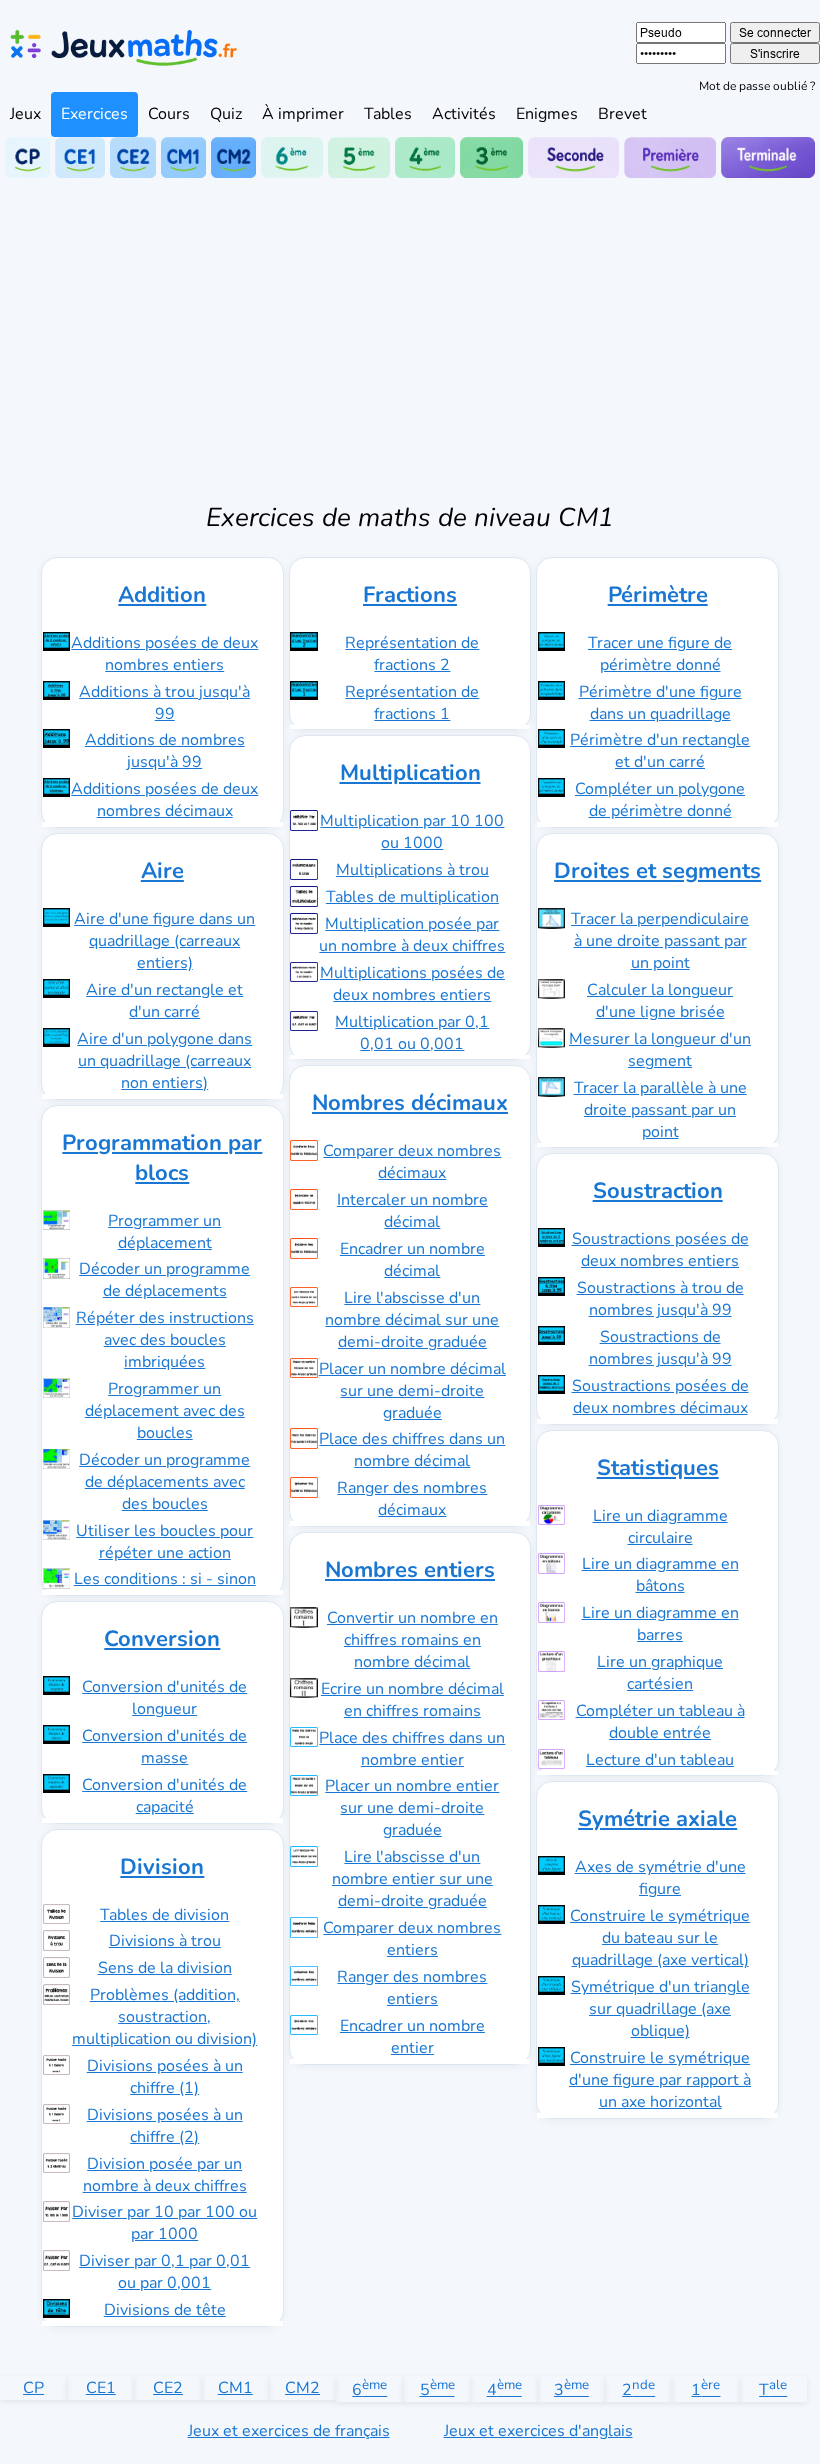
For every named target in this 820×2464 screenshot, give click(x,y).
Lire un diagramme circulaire (660, 1527)
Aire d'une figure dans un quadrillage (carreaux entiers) (164, 941)
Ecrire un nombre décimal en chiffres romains (412, 1700)
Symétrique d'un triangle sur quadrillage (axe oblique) (660, 2009)
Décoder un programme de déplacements (164, 1280)
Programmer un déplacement (164, 1232)
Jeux (25, 114)
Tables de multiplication (412, 897)
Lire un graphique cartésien (660, 1673)
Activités (464, 114)
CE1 (101, 2388)
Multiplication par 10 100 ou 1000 (412, 832)
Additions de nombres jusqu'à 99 (165, 751)
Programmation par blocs (162, 1158)
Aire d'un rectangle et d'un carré (164, 1001)
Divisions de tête (165, 2310)
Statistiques (658, 1468)
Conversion (162, 1639)
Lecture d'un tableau (660, 1760)
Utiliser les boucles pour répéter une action (164, 1542)
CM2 (302, 2388)
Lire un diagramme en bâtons (660, 1575)
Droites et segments (657, 871)
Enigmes (547, 114)
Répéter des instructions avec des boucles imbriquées (165, 1340)
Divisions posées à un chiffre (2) (165, 2126)
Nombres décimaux (410, 1103)
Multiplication (410, 773)
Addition (162, 595)
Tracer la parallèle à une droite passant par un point (660, 1110)
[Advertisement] (410, 328)
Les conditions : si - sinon (165, 1579)
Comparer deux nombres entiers (412, 1939)
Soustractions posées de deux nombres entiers (660, 1250)
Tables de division (164, 1915)
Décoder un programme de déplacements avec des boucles (164, 1482)
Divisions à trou (165, 1941)
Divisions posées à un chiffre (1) (165, 2077)
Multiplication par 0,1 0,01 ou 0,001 (412, 1033)
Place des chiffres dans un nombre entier (412, 1749)
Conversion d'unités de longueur (164, 1698)
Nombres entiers (410, 1570)
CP (33, 2388)
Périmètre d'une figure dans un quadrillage (660, 703)
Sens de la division (165, 1968)
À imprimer (303, 114)
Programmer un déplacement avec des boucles (165, 1411)
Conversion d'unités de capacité (164, 1796)
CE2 (168, 2388)
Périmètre (658, 595)
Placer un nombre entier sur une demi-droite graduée (412, 1808)
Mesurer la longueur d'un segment (660, 1050)
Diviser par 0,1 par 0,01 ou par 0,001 (164, 2272)
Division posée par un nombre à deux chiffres (165, 2175)
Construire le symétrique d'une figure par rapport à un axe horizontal (660, 2080)
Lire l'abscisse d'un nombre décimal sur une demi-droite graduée (412, 1320)
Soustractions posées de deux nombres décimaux (660, 1397)
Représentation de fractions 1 (412, 703)
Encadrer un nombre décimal (412, 1260)
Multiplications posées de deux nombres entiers (412, 984)
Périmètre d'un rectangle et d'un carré (660, 751)
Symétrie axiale (657, 1819)
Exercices (94, 114)
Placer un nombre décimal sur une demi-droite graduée (412, 1391)
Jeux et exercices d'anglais (538, 2431)
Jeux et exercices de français (289, 2431)
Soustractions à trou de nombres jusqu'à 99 (660, 1299)
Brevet (622, 114)
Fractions (410, 595)
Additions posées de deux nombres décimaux (164, 800)
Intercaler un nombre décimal (412, 1211)
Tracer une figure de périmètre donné (660, 654)
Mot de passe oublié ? (757, 86)
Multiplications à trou (412, 870)
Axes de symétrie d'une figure (660, 1878)
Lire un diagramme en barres (660, 1624)
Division (162, 1867)
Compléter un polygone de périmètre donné (660, 800)
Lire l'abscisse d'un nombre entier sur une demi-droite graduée (412, 1879)
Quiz (226, 114)
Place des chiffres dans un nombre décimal (412, 1450)
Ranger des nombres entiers (412, 1988)
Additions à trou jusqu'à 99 (164, 703)
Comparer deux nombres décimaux (412, 1162)
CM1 (235, 2388)
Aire (162, 871)
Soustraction (658, 1191)
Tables (388, 114)
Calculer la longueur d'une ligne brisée (660, 1001)
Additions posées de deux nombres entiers (164, 654)
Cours (169, 114)
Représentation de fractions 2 (412, 654)
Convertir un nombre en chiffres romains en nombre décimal (412, 1640)
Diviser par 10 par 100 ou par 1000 (164, 2223)
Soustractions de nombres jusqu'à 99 (660, 1348)
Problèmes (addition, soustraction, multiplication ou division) (164, 2017)
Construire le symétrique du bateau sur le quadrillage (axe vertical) (660, 1938)
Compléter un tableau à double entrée (660, 1722)
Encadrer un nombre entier (412, 2037)
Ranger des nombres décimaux (412, 1499)
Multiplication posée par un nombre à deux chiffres (412, 935)
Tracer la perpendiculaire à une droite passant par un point (660, 941)
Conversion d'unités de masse (164, 1747)
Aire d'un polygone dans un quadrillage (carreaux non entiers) (164, 1061)
